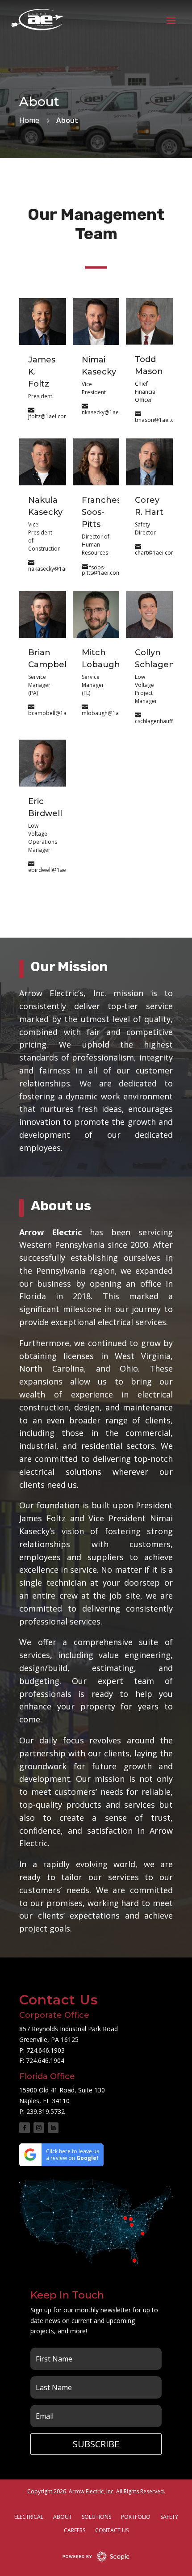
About (63, 2517)
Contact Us (112, 2531)
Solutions (96, 2517)
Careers (75, 2531)
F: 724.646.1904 (42, 2060)
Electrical (29, 2517)
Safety (169, 2517)
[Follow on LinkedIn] (53, 2128)
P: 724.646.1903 (42, 2050)
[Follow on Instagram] (39, 2128)
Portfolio (136, 2517)
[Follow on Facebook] (25, 2128)
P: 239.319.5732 (42, 2111)
